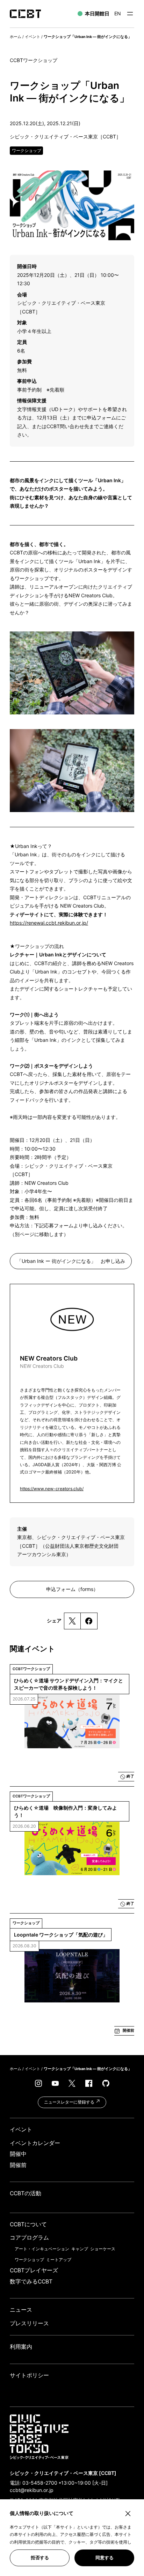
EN (118, 13)
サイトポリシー (29, 2375)
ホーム (16, 37)
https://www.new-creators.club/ (52, 1489)
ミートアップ (59, 2260)
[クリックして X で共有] (72, 1621)
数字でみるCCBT (31, 2282)
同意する (105, 2558)
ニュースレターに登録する (70, 2102)
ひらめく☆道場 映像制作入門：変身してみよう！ (66, 1811)
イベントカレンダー (35, 2143)
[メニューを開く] (130, 14)
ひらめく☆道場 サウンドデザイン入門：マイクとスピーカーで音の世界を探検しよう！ (69, 1684)
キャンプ (80, 2249)
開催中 (18, 2154)
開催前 (18, 2165)
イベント (33, 37)
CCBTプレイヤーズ (34, 2270)
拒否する (40, 2558)
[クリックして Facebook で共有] (89, 1621)
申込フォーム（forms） (72, 1589)
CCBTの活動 (26, 2193)
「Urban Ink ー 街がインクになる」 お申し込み (71, 1261)
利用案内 (21, 2347)
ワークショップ (29, 2260)
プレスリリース (29, 2323)
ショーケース (103, 2249)
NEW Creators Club (49, 1362)
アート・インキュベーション (42, 2249)
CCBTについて (28, 2224)
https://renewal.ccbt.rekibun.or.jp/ (49, 923)
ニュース (21, 2310)
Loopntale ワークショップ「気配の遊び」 (61, 1935)
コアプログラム (29, 2238)
